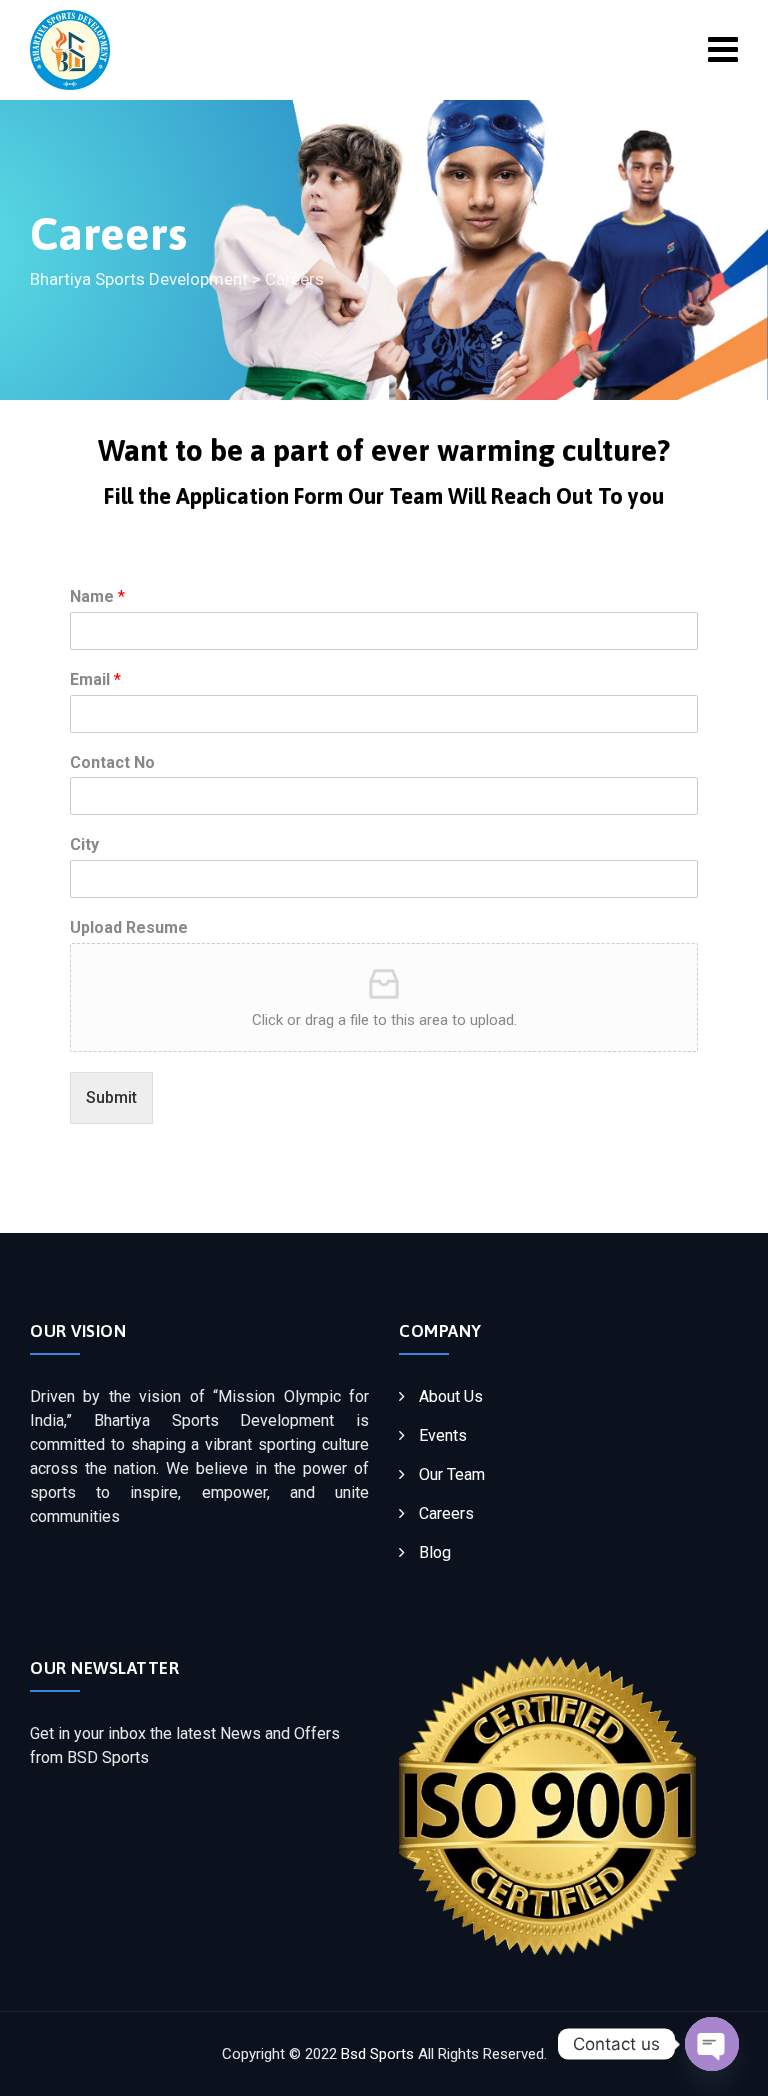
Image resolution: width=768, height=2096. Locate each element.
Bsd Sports (377, 2054)
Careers (446, 1513)
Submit (111, 1097)
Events (443, 1435)
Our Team (452, 1474)
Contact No (112, 762)
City (84, 844)
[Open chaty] (712, 2044)
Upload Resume (129, 927)
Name (97, 596)
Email (95, 679)
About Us (451, 1396)
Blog (435, 1552)
